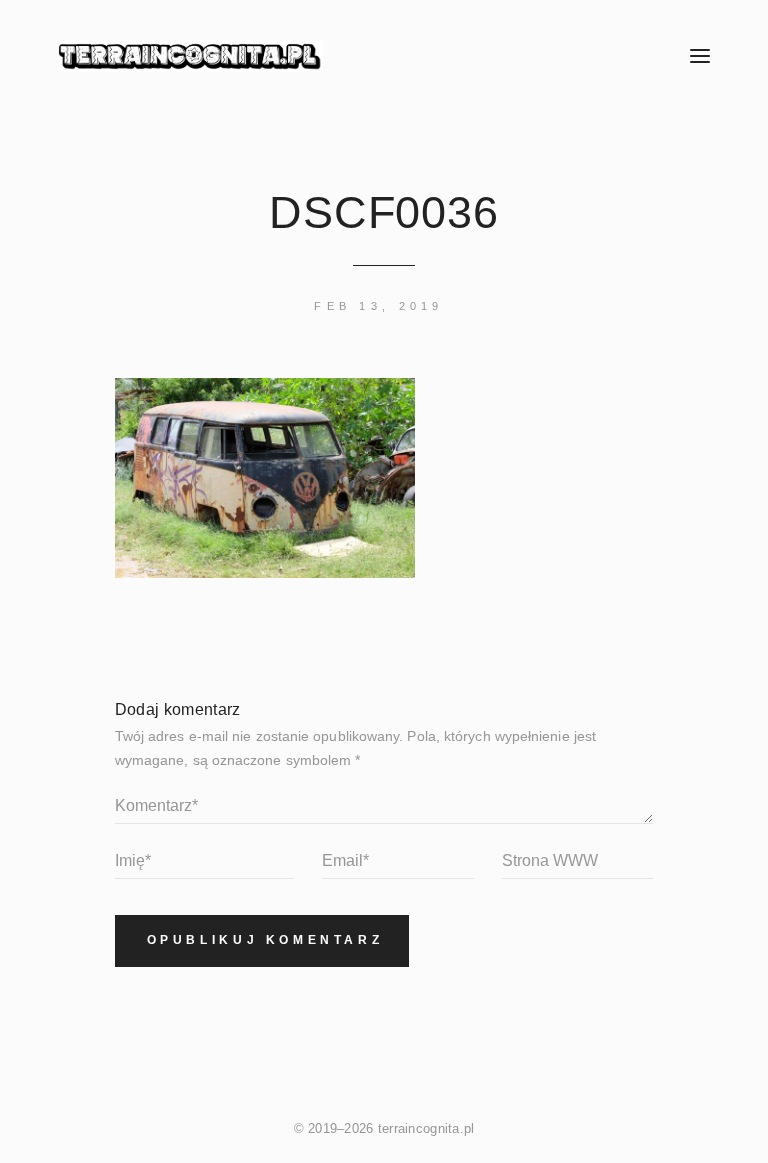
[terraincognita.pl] (334, 56)
